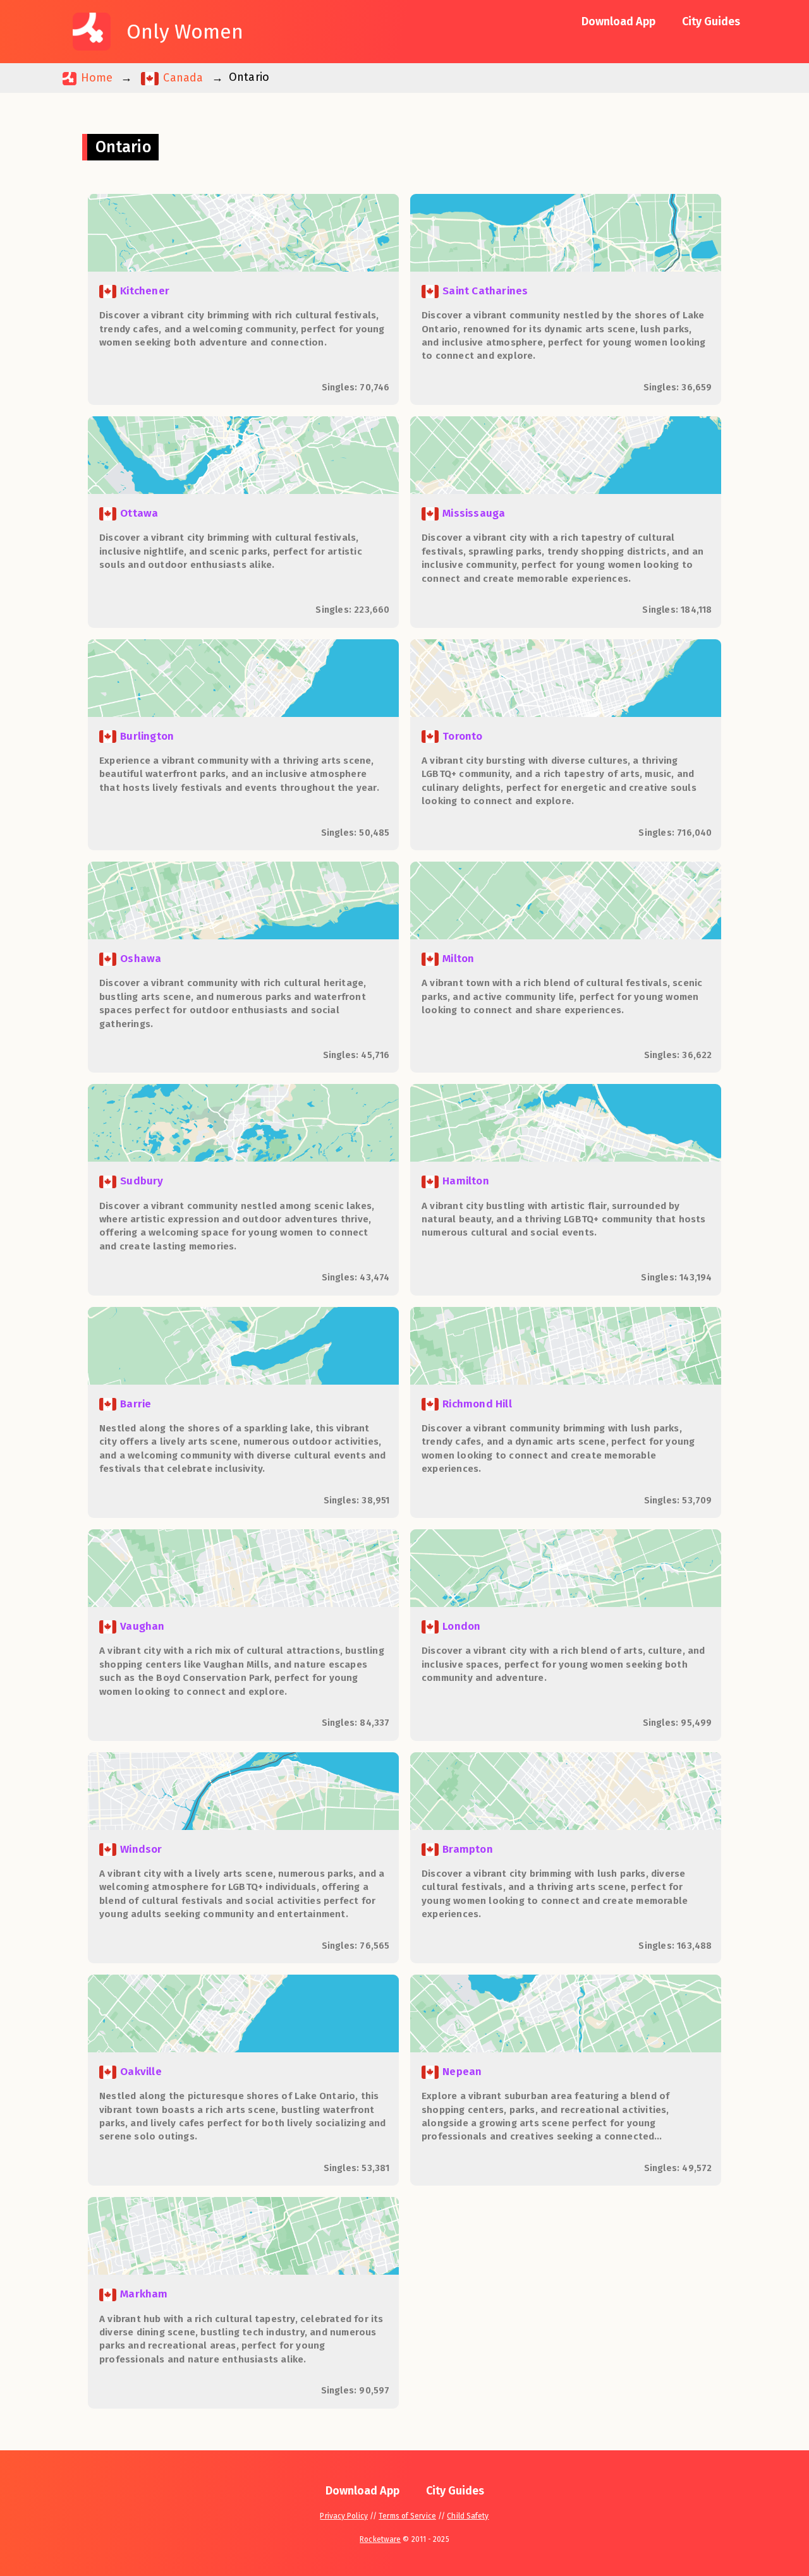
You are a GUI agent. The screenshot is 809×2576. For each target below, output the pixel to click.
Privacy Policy (344, 2516)
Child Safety (468, 2516)
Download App (618, 21)
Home (95, 78)
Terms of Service (407, 2516)
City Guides (711, 21)
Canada (181, 78)
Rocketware (380, 2539)
